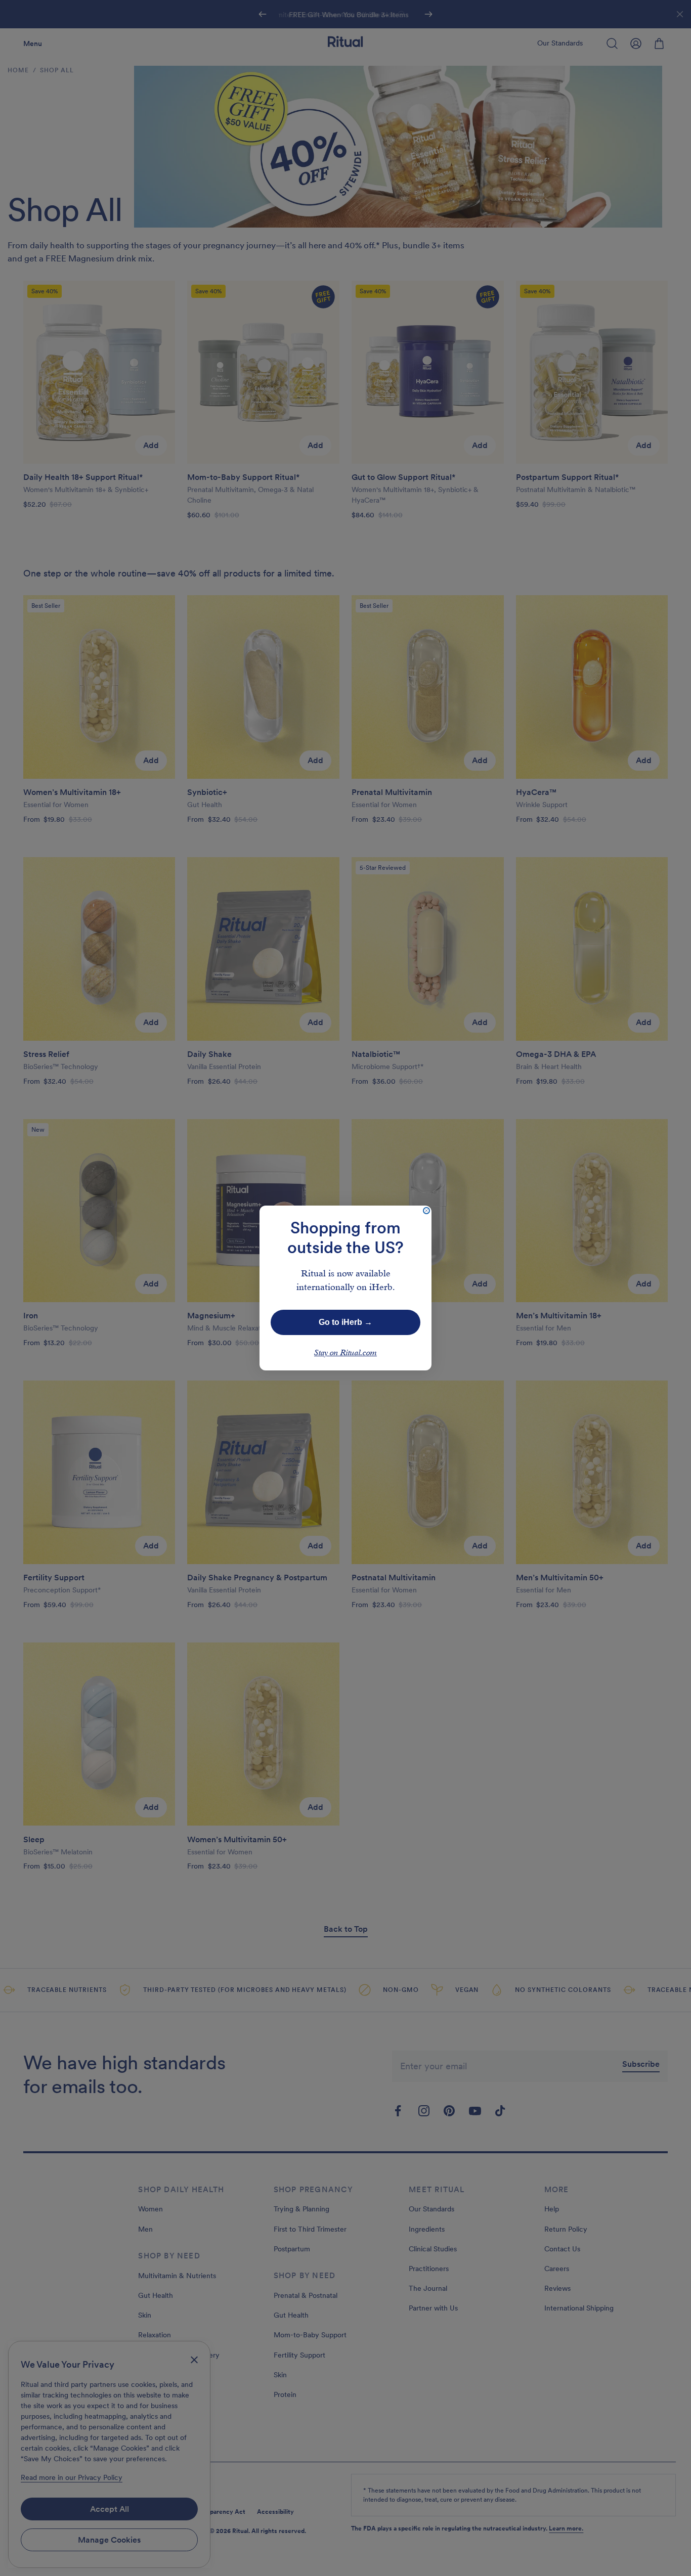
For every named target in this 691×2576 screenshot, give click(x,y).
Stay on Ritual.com (345, 1353)
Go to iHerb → (345, 1322)
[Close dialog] (426, 1211)
